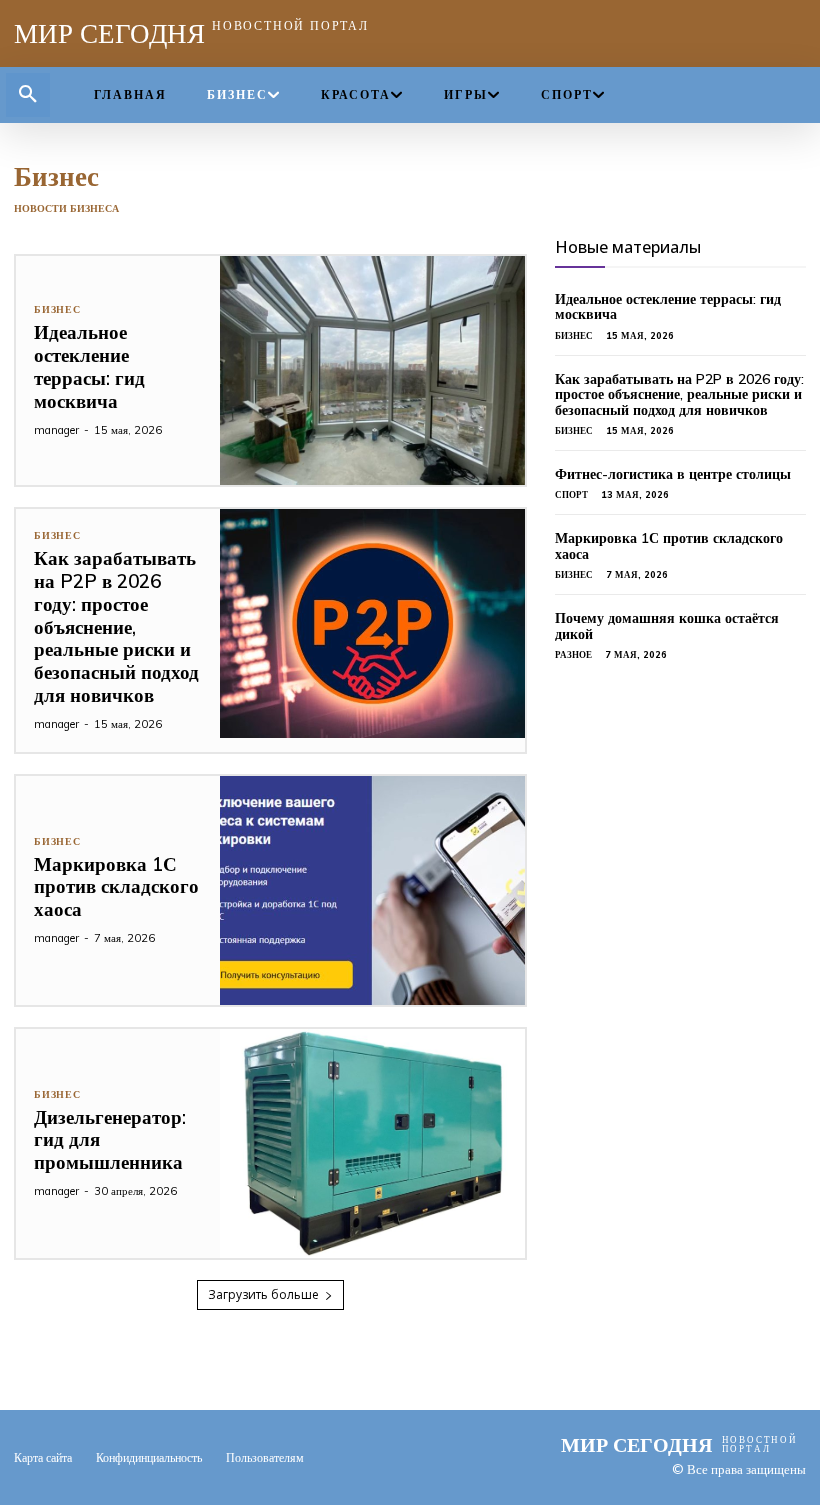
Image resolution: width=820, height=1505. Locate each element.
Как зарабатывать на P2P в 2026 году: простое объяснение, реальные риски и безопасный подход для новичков (116, 626)
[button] (28, 95)
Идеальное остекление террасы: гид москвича (89, 366)
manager (56, 430)
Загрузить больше (263, 1294)
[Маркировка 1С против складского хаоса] (373, 890)
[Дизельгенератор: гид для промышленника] (373, 1143)
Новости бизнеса (66, 209)
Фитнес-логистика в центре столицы (673, 474)
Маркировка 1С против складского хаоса (116, 887)
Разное (573, 654)
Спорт (571, 494)
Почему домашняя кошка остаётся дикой (667, 625)
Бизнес (57, 310)
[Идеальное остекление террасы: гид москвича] (373, 370)
